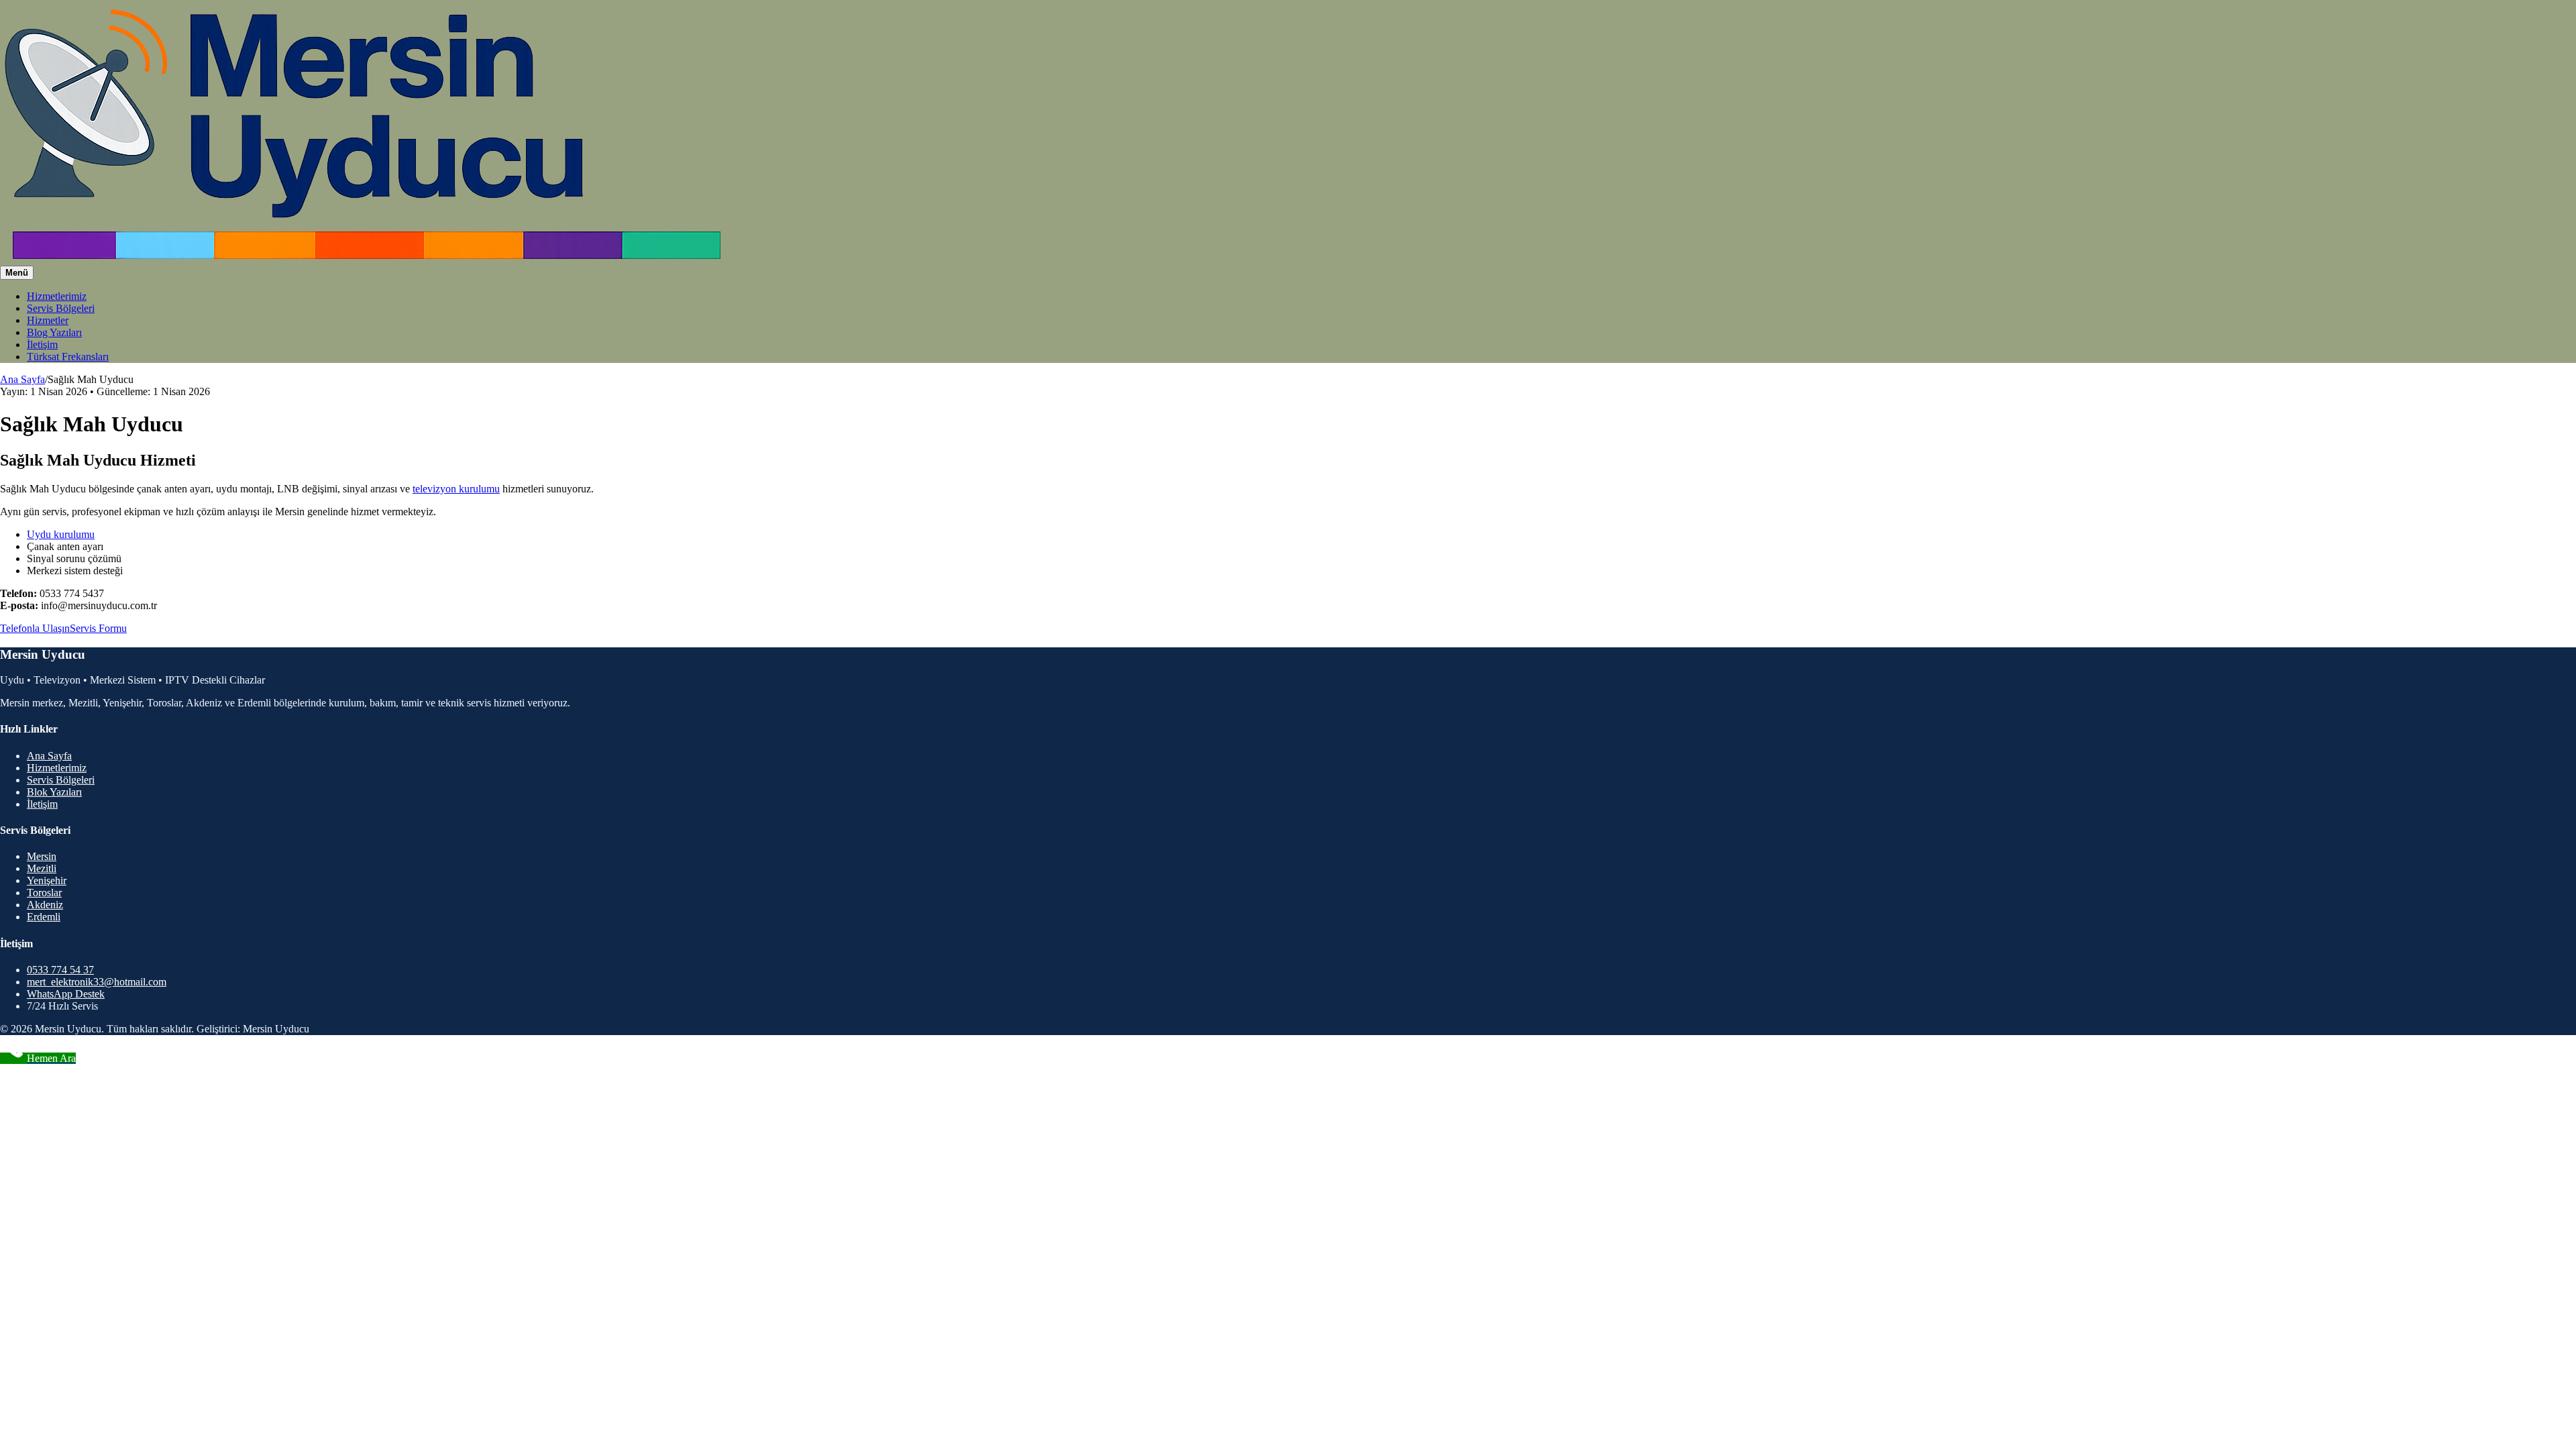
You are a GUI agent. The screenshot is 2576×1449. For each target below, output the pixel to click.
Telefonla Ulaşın (35, 628)
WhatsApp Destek (66, 994)
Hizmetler (48, 320)
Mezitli (42, 868)
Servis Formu (98, 628)
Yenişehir (47, 880)
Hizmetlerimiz (57, 296)
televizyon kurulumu (456, 489)
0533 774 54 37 (60, 970)
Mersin (42, 856)
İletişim (42, 344)
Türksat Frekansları (68, 357)
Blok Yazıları (54, 792)
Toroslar (44, 893)
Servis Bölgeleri (61, 308)
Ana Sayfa (22, 379)
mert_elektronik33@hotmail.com (97, 982)
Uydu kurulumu (61, 534)
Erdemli (44, 917)
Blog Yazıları (54, 332)
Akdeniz (45, 905)
